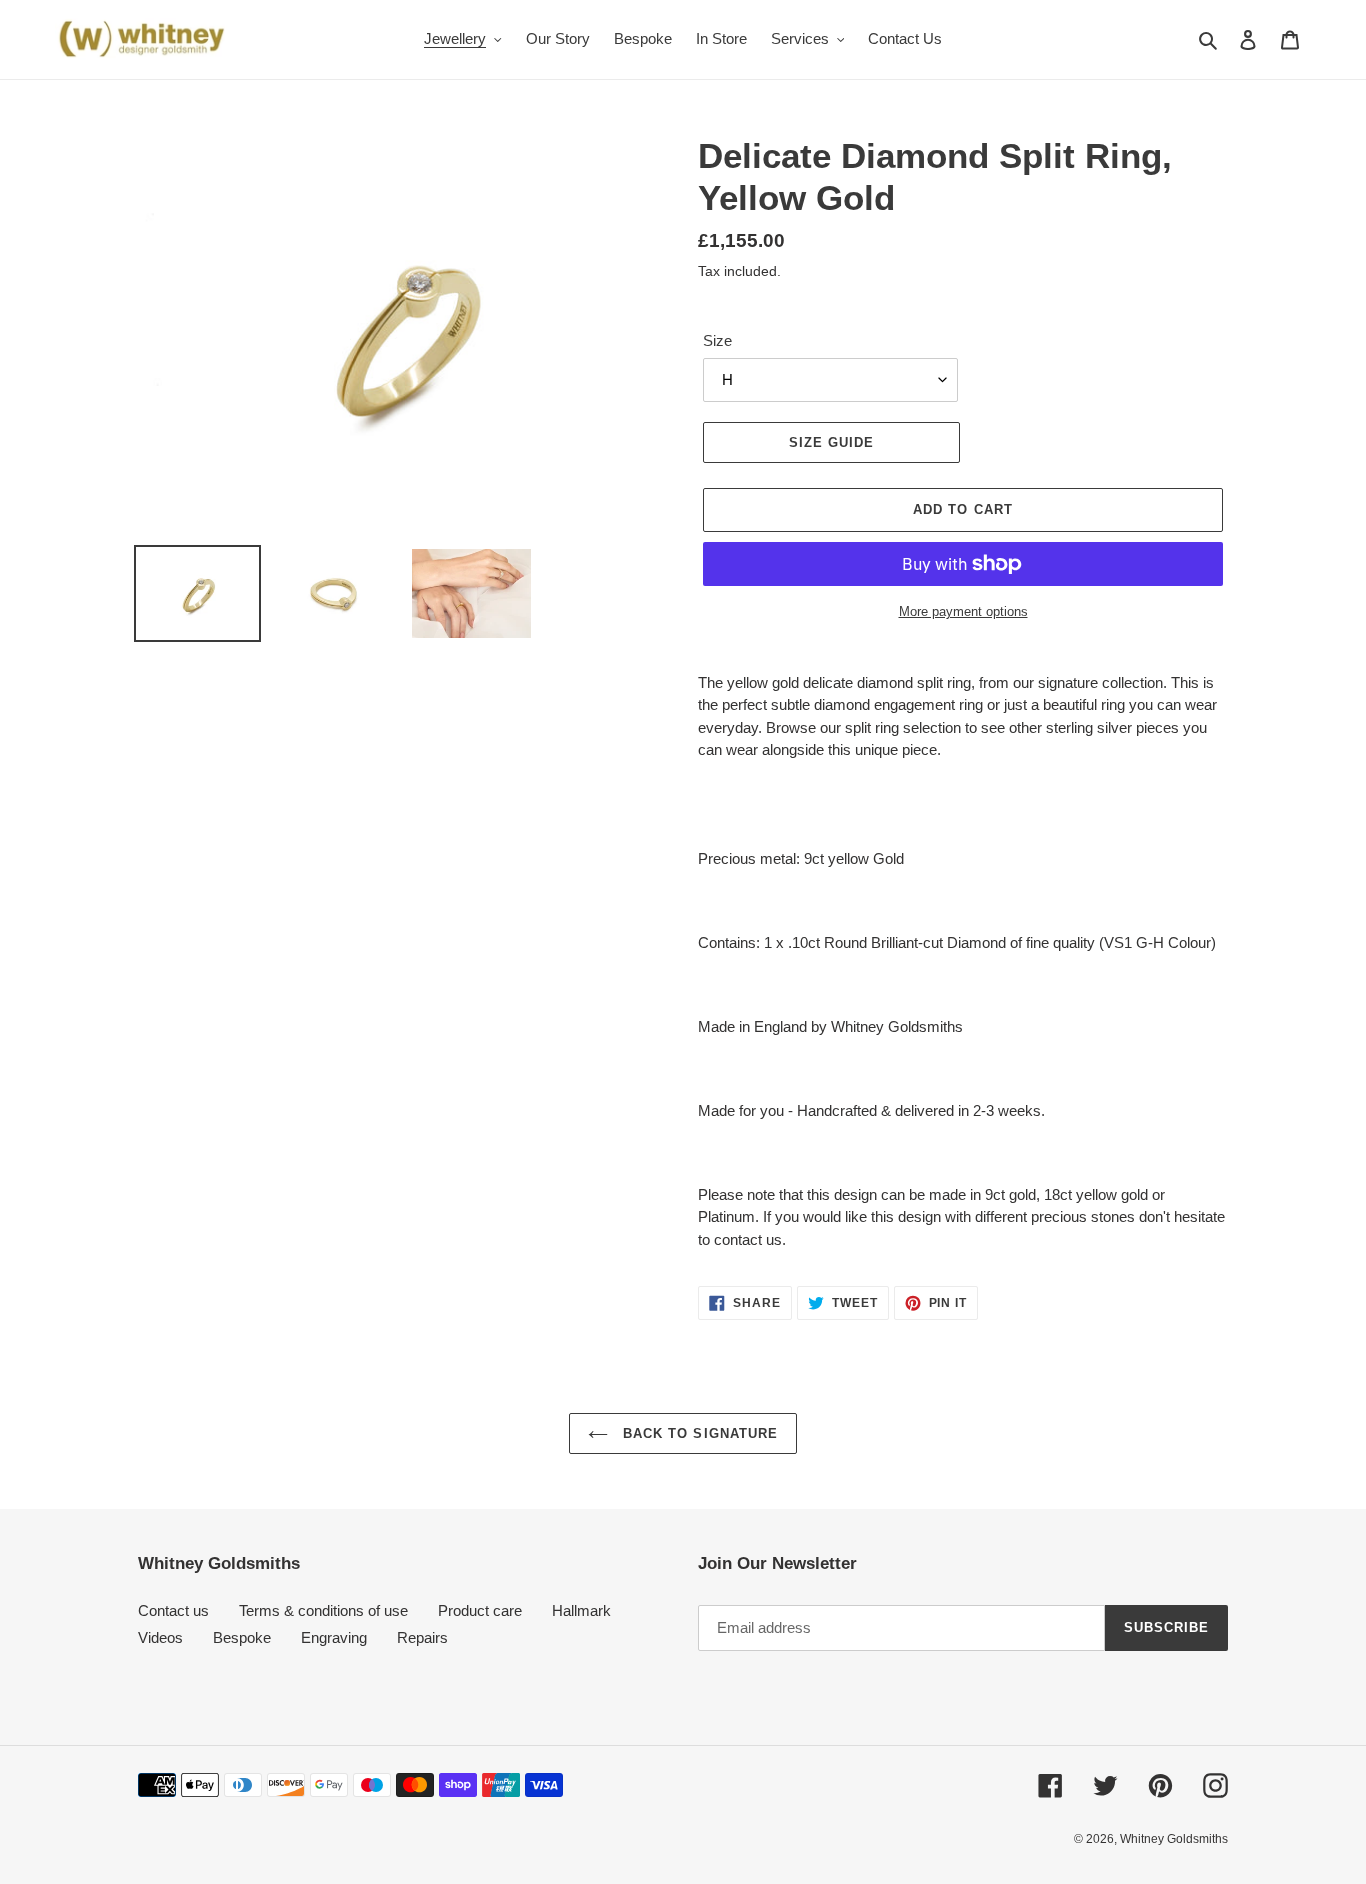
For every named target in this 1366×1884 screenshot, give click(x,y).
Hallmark (581, 1610)
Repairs (422, 1637)
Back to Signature (698, 1433)
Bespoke (242, 1637)
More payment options (963, 611)
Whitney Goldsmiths (1174, 1839)
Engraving (334, 1637)
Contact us (173, 1610)
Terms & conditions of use (323, 1610)
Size (717, 340)
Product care (480, 1610)
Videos (160, 1637)
